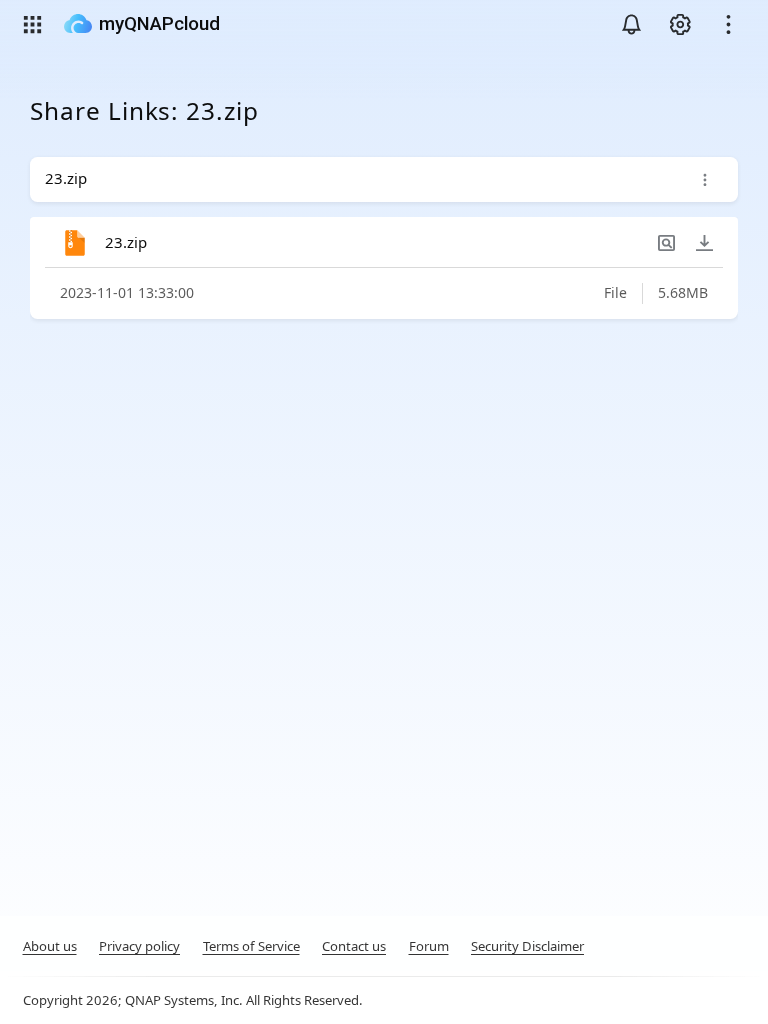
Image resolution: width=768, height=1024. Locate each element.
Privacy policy (139, 946)
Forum (429, 946)
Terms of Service (251, 946)
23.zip (126, 242)
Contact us (354, 946)
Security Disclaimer (527, 946)
